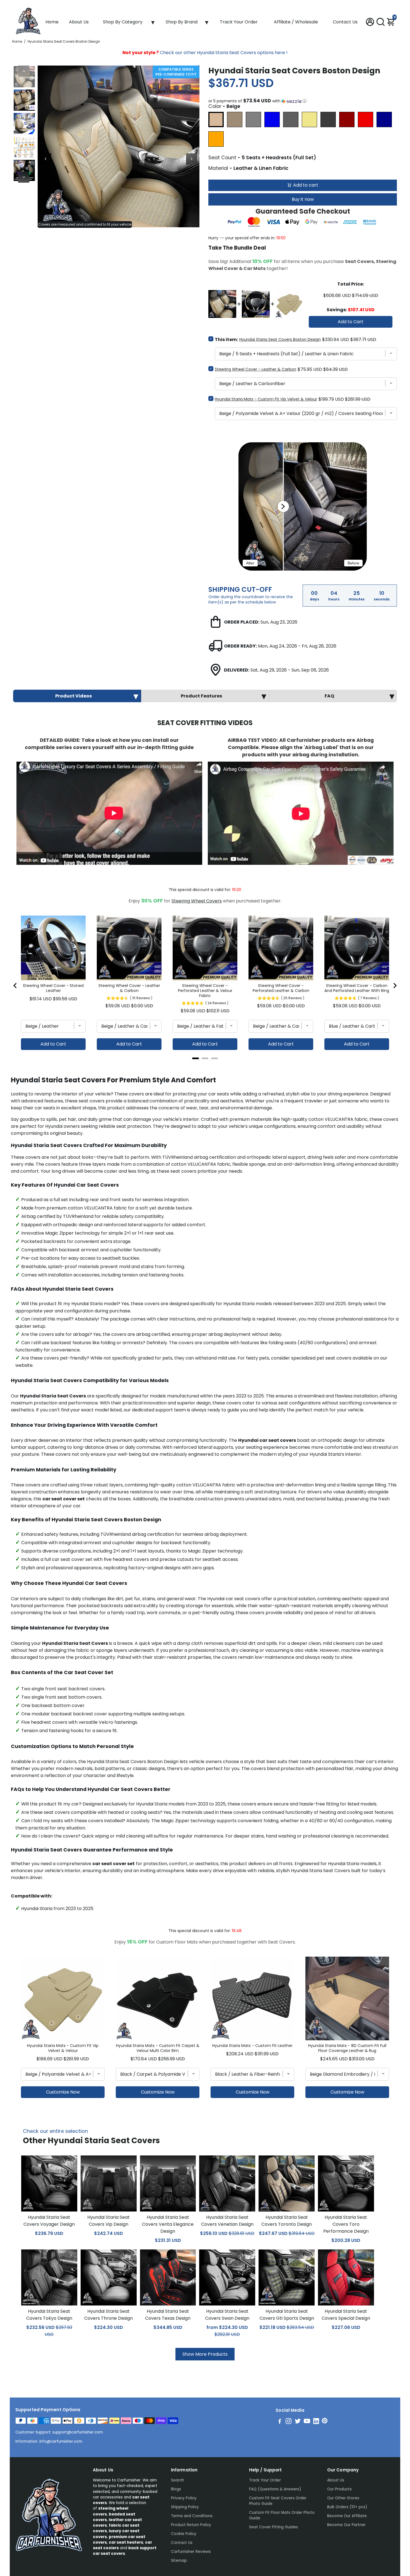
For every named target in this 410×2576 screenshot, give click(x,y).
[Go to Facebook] (280, 2422)
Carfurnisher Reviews (191, 2552)
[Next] (24, 177)
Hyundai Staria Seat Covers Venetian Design (227, 2221)
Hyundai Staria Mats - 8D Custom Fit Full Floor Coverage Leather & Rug (347, 2048)
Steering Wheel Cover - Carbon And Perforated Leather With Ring (357, 988)
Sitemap (179, 2561)
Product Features (201, 696)
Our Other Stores (343, 2498)
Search (178, 2480)
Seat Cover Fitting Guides (273, 2527)
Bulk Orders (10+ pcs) (347, 2507)
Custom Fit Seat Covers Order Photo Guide (278, 2501)
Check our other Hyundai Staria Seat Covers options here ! (205, 53)
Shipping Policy (185, 2507)
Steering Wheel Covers (197, 901)
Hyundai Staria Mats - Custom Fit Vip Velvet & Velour (266, 399)
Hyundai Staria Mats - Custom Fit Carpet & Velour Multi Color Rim (158, 2048)
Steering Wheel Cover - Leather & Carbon (255, 369)
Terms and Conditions (192, 2516)
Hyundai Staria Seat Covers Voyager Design (49, 2221)
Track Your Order (239, 22)
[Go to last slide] (15, 986)
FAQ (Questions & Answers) (275, 2489)
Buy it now (303, 199)
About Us (79, 22)
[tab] (196, 1058)
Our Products (339, 2489)
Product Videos (73, 696)
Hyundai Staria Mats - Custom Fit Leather (252, 2046)
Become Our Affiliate (347, 2516)
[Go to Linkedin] (316, 2422)
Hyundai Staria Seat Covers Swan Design (227, 2315)
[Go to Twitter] (298, 2422)
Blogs (176, 2489)
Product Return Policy (191, 2525)
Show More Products (205, 2354)
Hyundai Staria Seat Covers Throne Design (108, 2315)
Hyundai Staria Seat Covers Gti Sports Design (287, 2315)
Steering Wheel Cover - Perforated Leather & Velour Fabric (205, 991)
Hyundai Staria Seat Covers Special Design (346, 2315)
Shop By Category (123, 22)
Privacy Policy (184, 2498)
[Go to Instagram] (289, 2422)
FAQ (329, 696)
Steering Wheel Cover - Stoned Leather (53, 988)
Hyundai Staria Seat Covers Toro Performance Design (346, 2224)
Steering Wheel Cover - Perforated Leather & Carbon (281, 988)
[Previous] (24, 71)
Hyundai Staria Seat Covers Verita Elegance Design (168, 2224)
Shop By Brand (182, 22)
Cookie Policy (184, 2534)
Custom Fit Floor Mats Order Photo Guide (282, 2515)
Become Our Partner (346, 2525)
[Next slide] (395, 986)
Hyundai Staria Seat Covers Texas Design (168, 2315)
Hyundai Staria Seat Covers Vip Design (108, 2221)
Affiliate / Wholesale (296, 22)
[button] (303, 101)
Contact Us (345, 22)
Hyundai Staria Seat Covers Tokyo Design (49, 2315)
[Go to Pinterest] (325, 2422)
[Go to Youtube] (307, 2422)
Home (52, 22)
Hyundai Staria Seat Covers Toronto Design (287, 2221)
